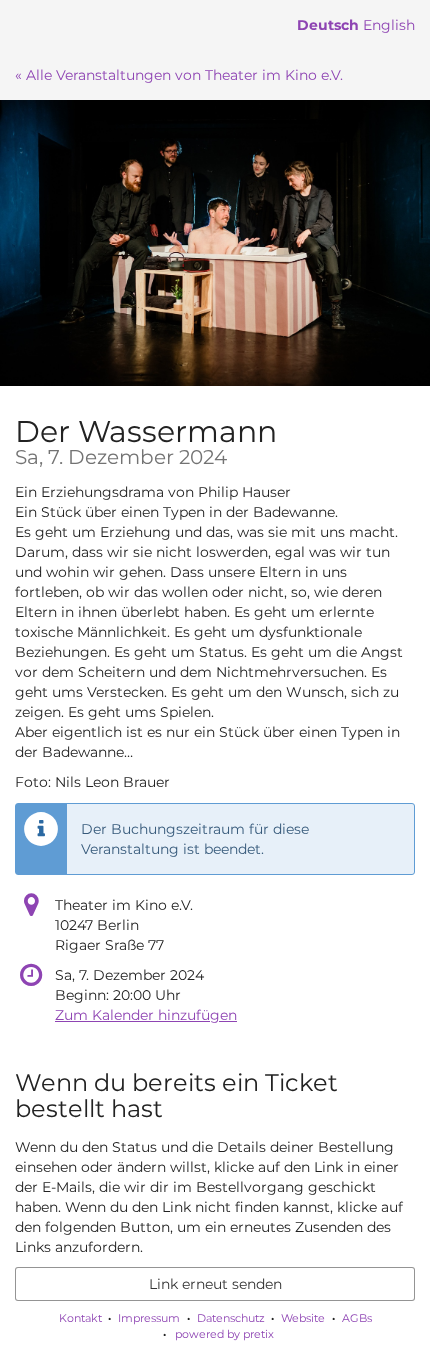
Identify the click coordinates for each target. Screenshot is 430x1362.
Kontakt (80, 1318)
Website (303, 1318)
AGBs (357, 1318)
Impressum (149, 1318)
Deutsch (328, 25)
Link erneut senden (215, 1284)
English (389, 25)
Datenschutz (231, 1318)
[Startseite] (215, 243)
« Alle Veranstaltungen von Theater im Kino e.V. (179, 75)
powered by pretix (224, 1334)
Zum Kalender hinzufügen (146, 1015)
